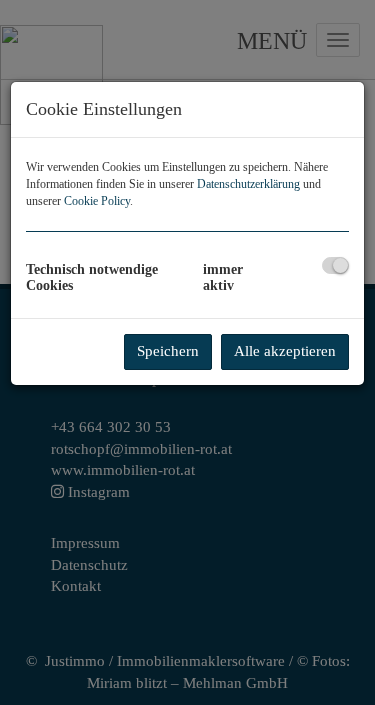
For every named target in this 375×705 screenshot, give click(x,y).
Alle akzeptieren (285, 351)
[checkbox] (335, 265)
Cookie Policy (97, 201)
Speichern (168, 351)
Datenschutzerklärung (248, 184)
